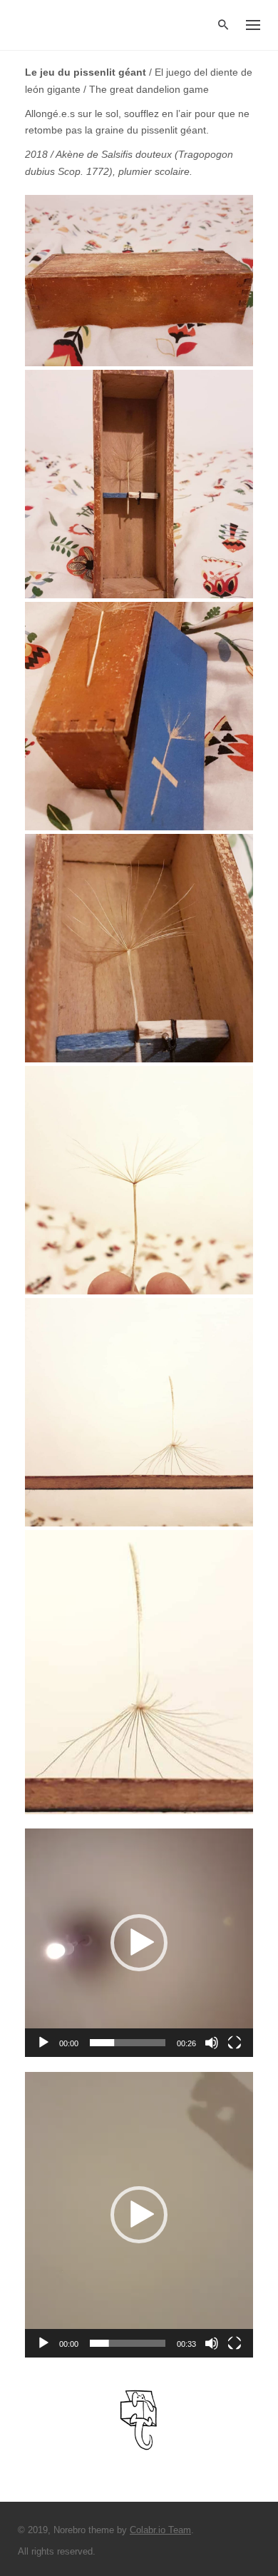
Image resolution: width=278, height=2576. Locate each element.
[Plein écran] (235, 2043)
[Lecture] (43, 2043)
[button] (139, 1943)
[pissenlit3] (139, 948)
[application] (139, 1943)
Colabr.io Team (160, 2530)
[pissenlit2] (139, 716)
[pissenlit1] (139, 281)
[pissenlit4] (139, 1180)
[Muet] (212, 2043)
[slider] (128, 2043)
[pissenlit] (139, 1672)
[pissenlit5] (139, 1412)
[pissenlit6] (139, 484)
